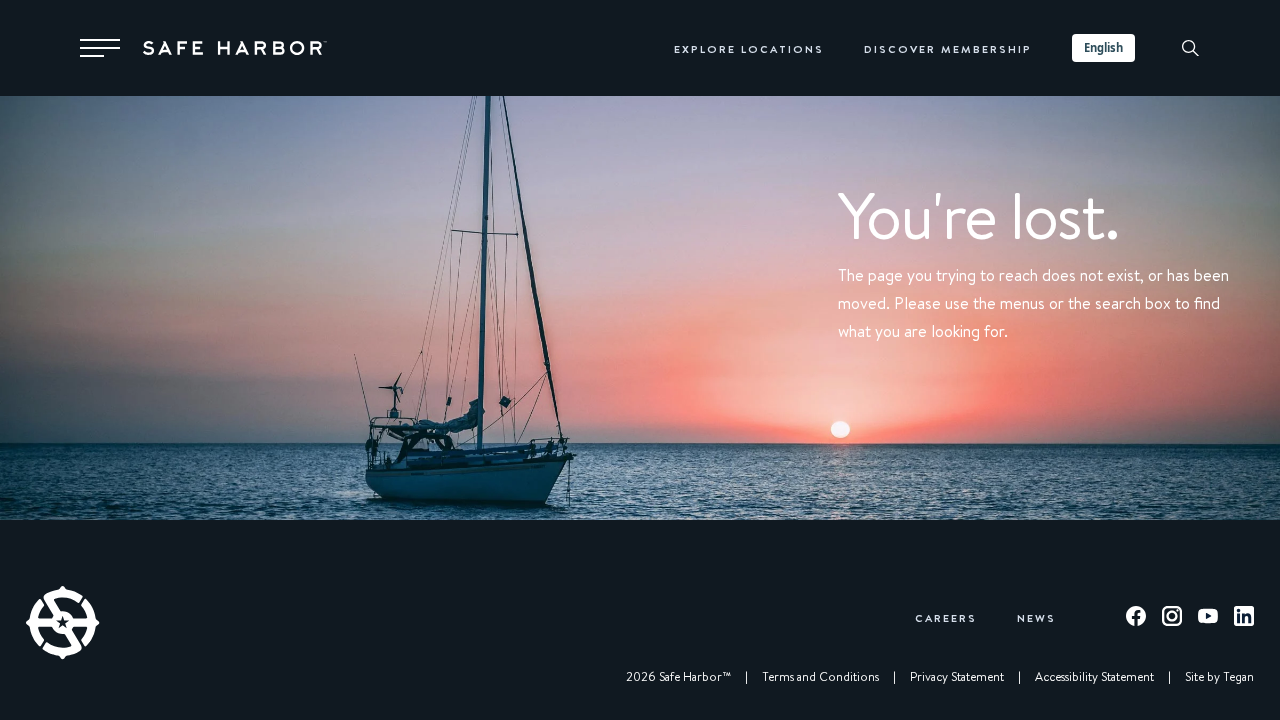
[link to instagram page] (1172, 619)
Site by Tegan (1219, 677)
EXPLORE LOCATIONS (749, 48)
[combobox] (1103, 48)
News (1036, 617)
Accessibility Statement (1094, 677)
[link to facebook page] (1136, 619)
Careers (946, 617)
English (1103, 47)
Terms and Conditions (820, 677)
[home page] (235, 48)
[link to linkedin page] (1244, 619)
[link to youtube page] (1208, 619)
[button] (100, 48)
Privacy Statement (957, 677)
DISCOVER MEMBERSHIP (948, 48)
